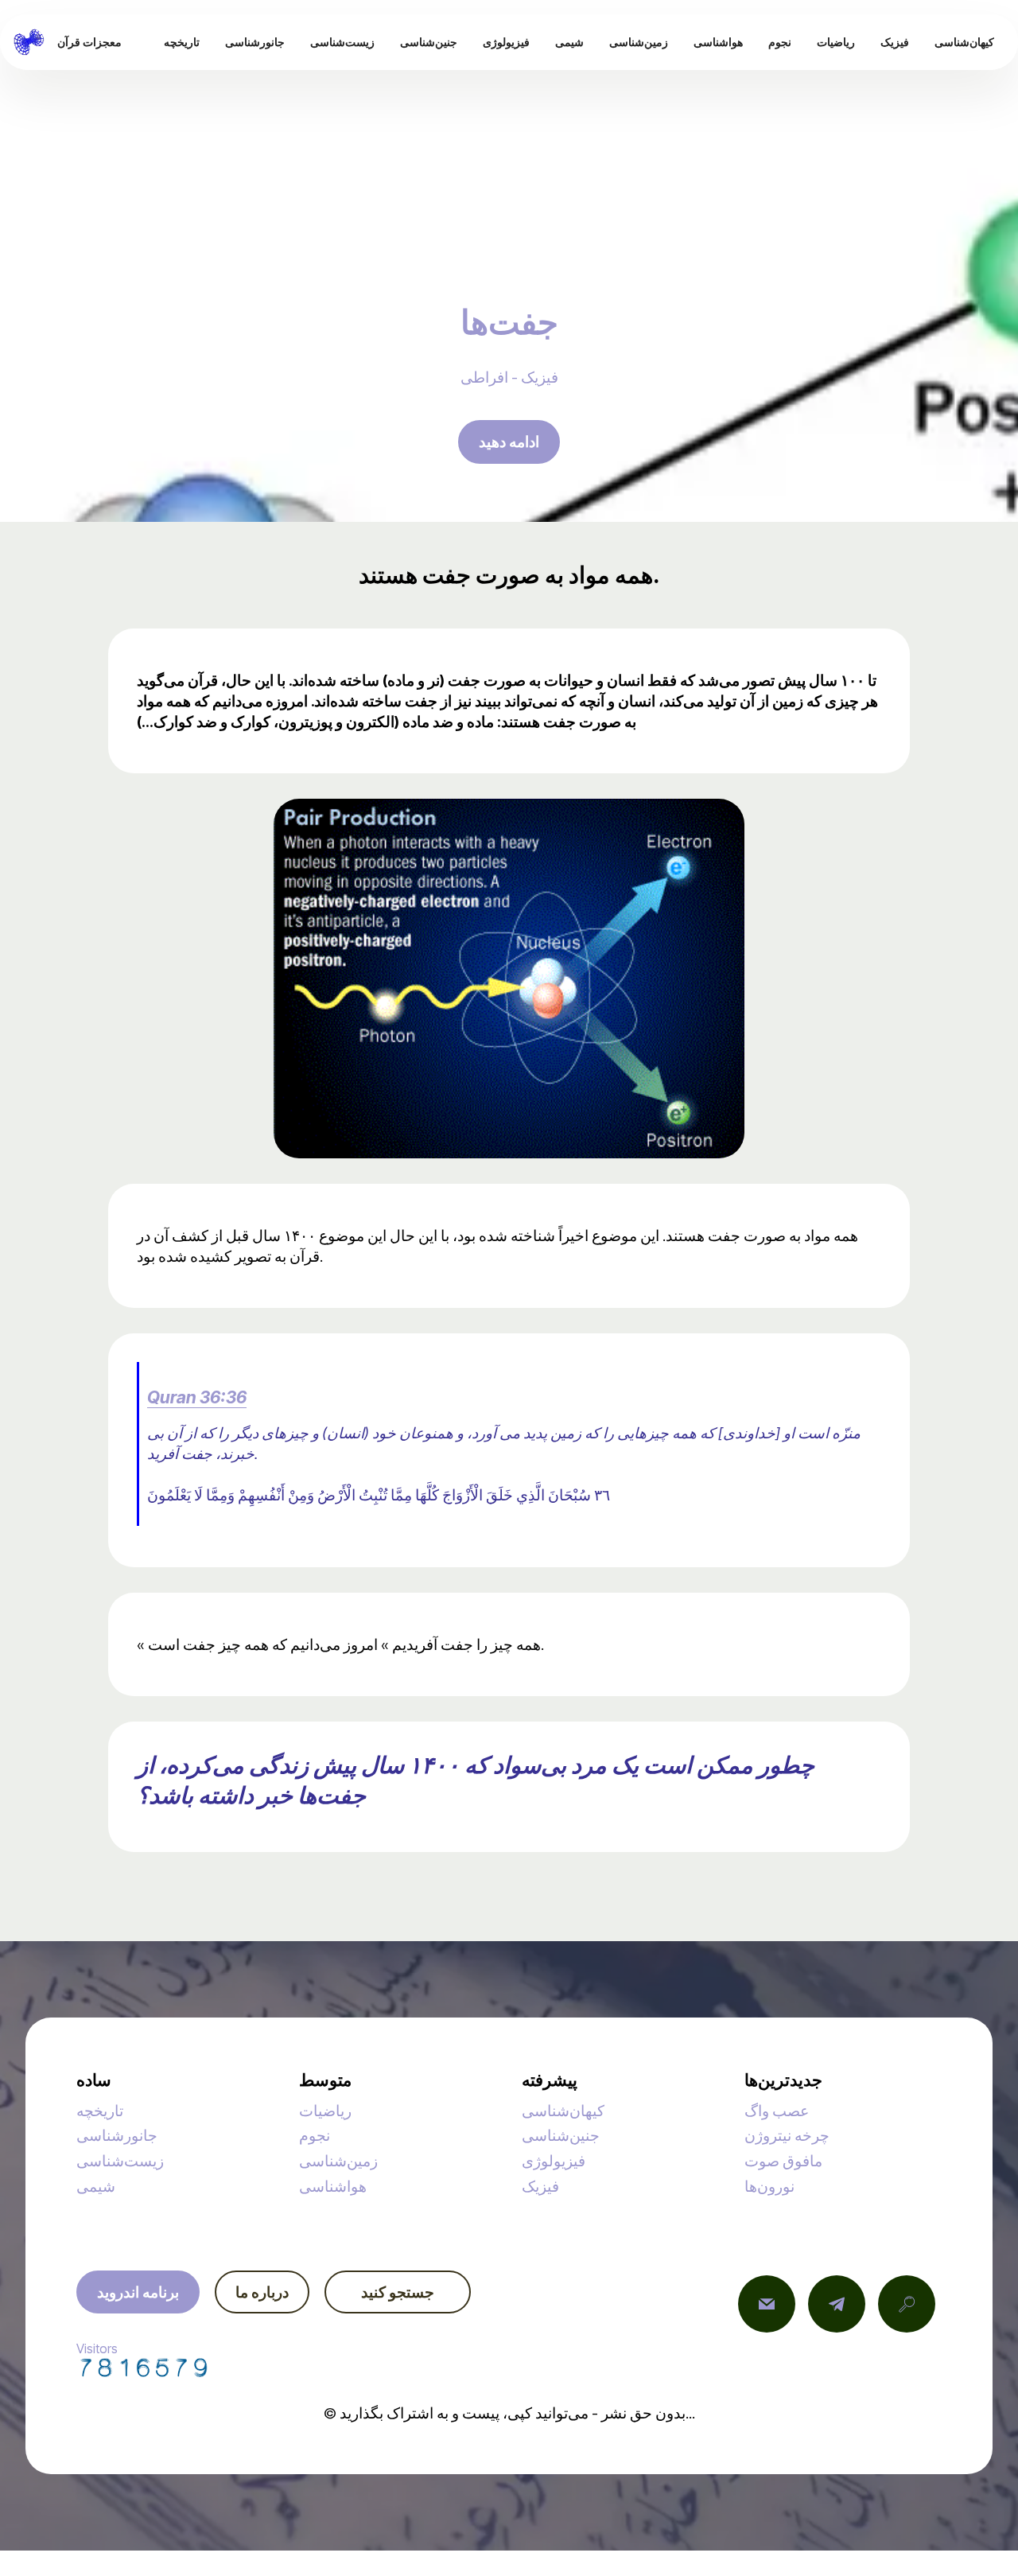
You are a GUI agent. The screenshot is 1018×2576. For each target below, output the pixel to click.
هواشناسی (333, 2186)
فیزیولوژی (554, 2161)
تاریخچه (100, 2111)
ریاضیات (325, 2111)
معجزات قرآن (89, 42)
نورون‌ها (769, 2186)
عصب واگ (777, 2111)
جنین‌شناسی (561, 2135)
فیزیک (540, 2186)
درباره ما (262, 2292)
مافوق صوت (783, 2161)
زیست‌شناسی (120, 2161)
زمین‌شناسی (338, 2161)
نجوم (315, 2135)
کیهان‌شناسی (563, 2111)
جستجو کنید (398, 2292)
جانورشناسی (117, 2135)
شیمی (96, 2186)
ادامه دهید (509, 442)
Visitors (97, 2348)
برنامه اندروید (138, 2292)
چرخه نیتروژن (787, 2135)
